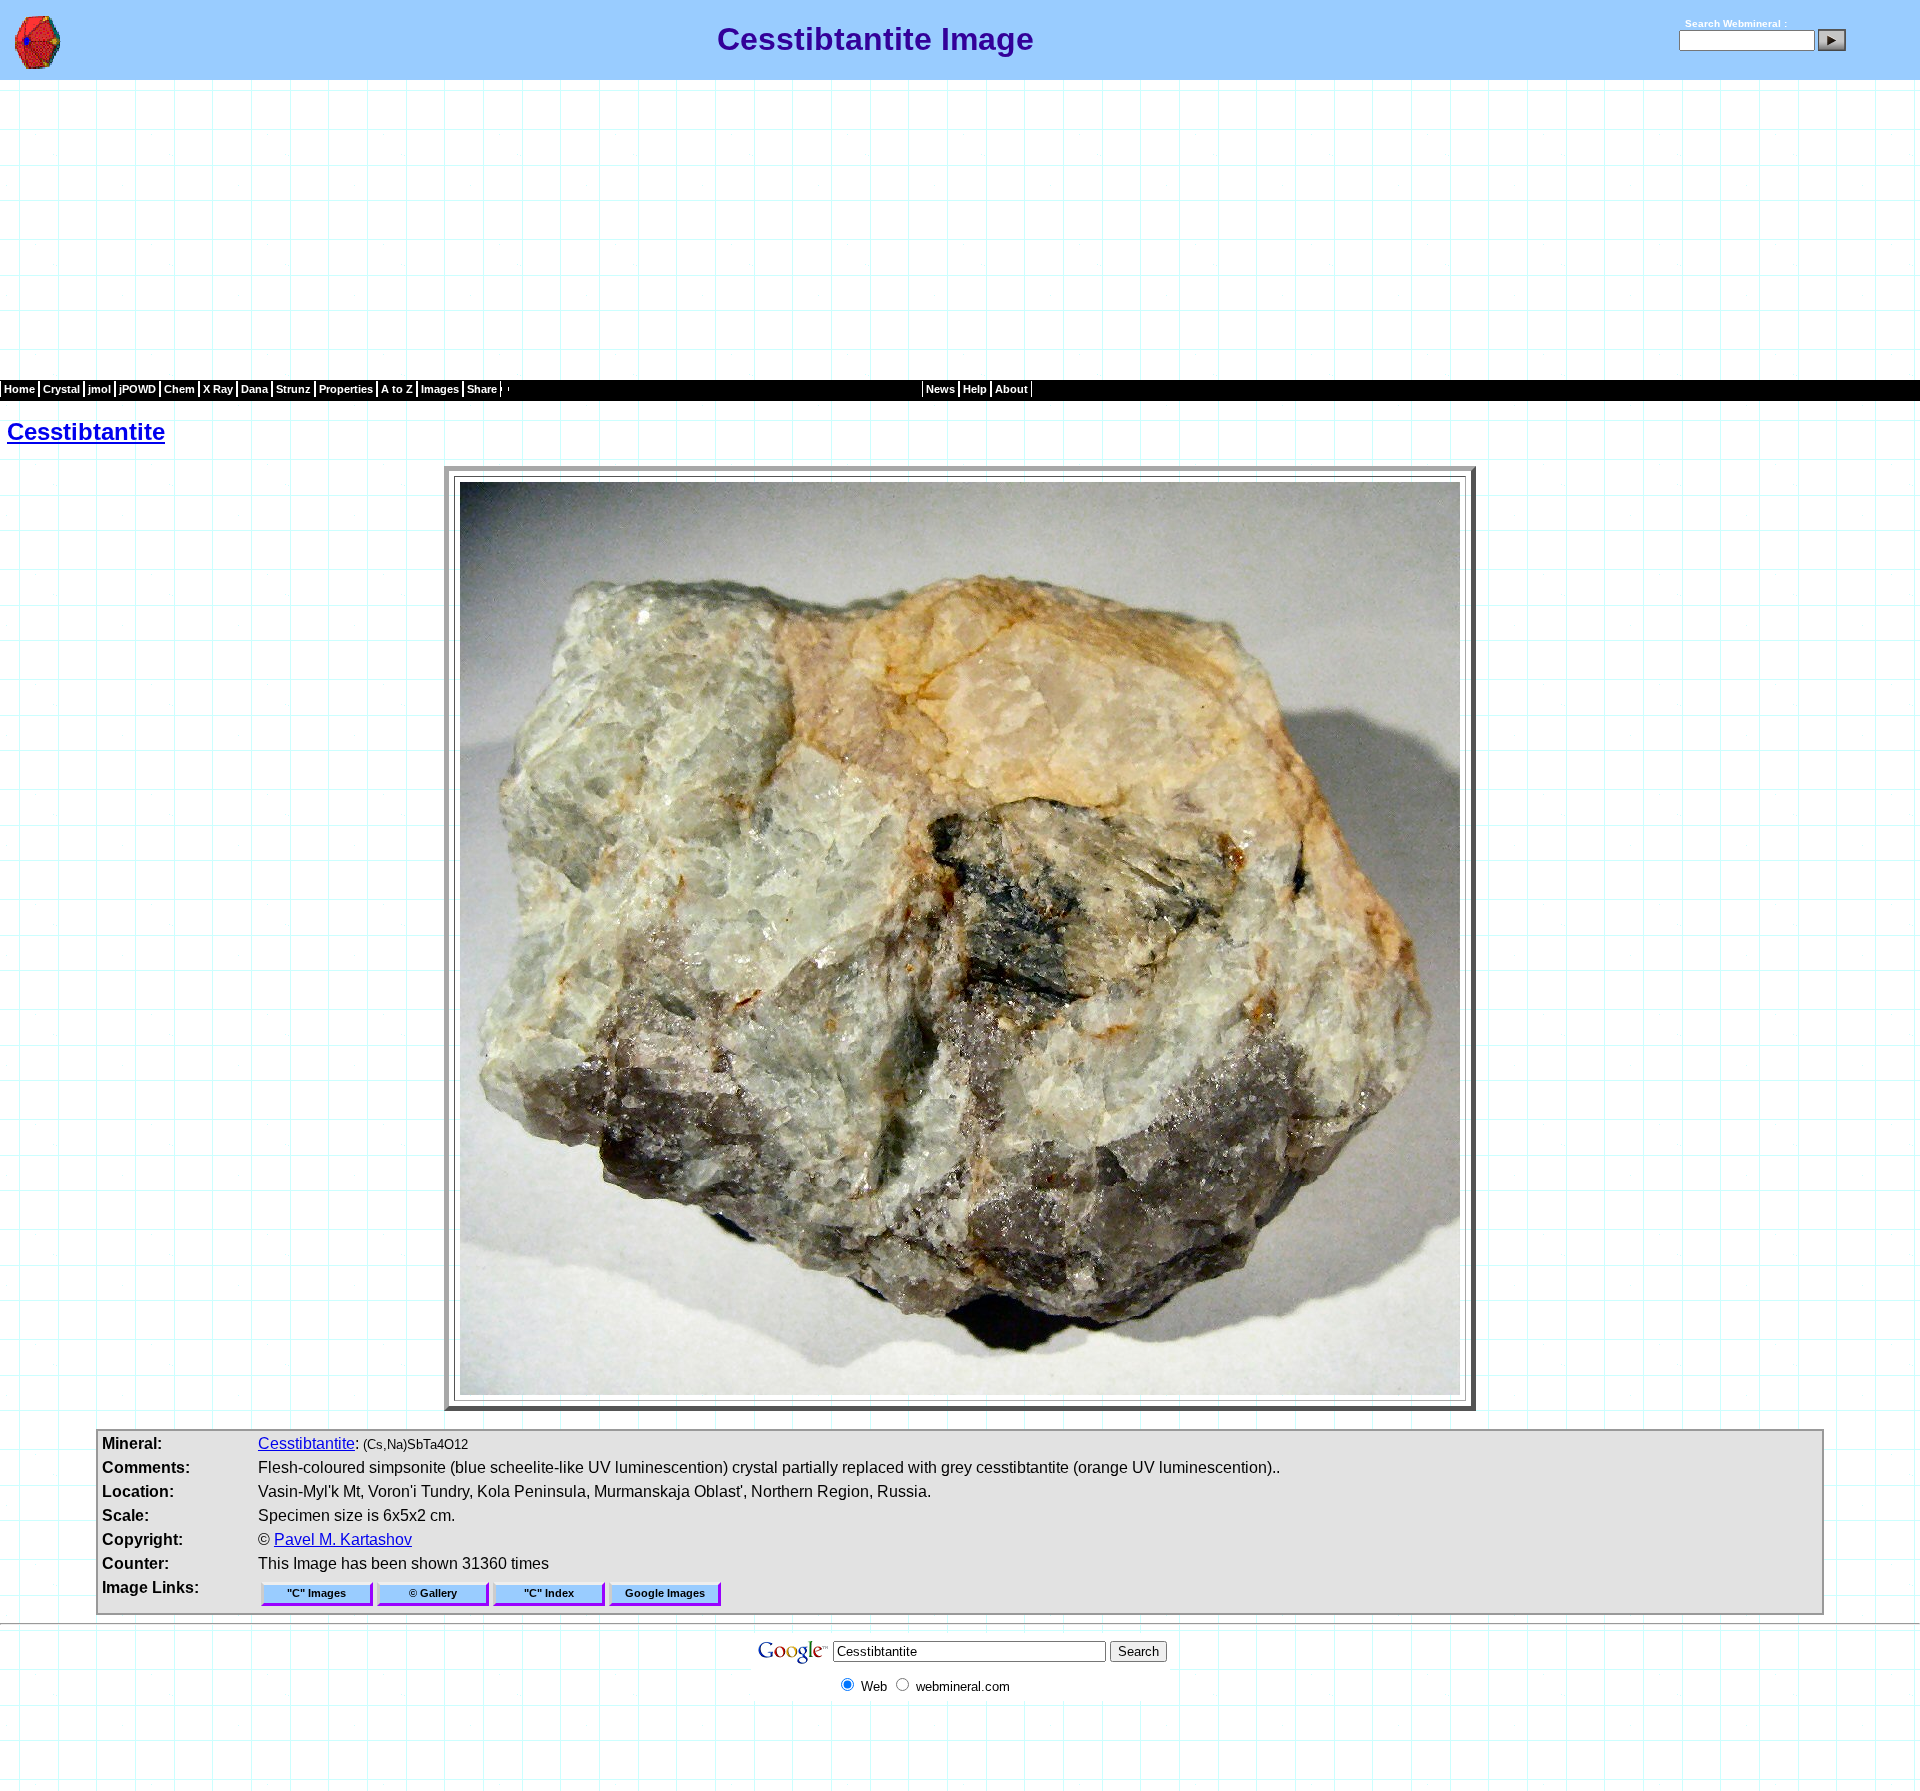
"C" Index (549, 1593)
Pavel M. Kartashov (343, 1539)
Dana (254, 389)
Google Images (665, 1593)
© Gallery (433, 1593)
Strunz (293, 389)
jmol (99, 389)
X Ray (218, 389)
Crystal (61, 389)
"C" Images (316, 1593)
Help (975, 389)
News (940, 389)
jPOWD (137, 389)
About (1011, 389)
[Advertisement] (960, 230)
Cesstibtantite (86, 431)
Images (440, 389)
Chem (179, 389)
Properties (346, 389)
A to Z (397, 389)
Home (19, 389)
